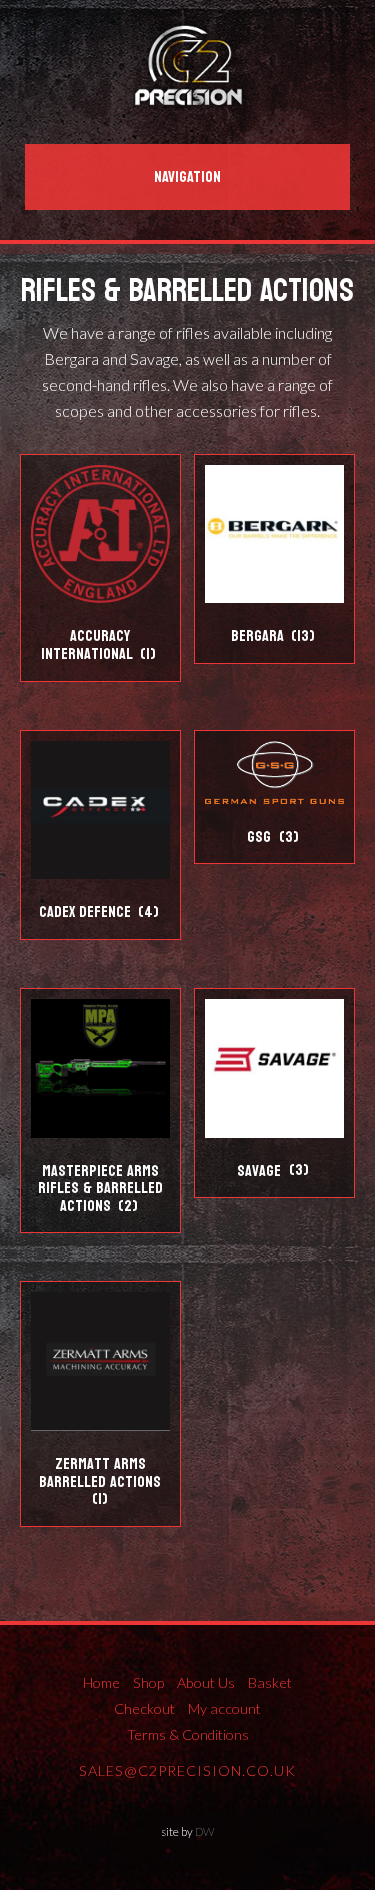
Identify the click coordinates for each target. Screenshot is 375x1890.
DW (204, 1831)
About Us (206, 1682)
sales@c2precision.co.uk (187, 1770)
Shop (148, 1682)
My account (224, 1708)
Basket (270, 1682)
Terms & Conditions (188, 1734)
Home (101, 1682)
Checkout (144, 1708)
